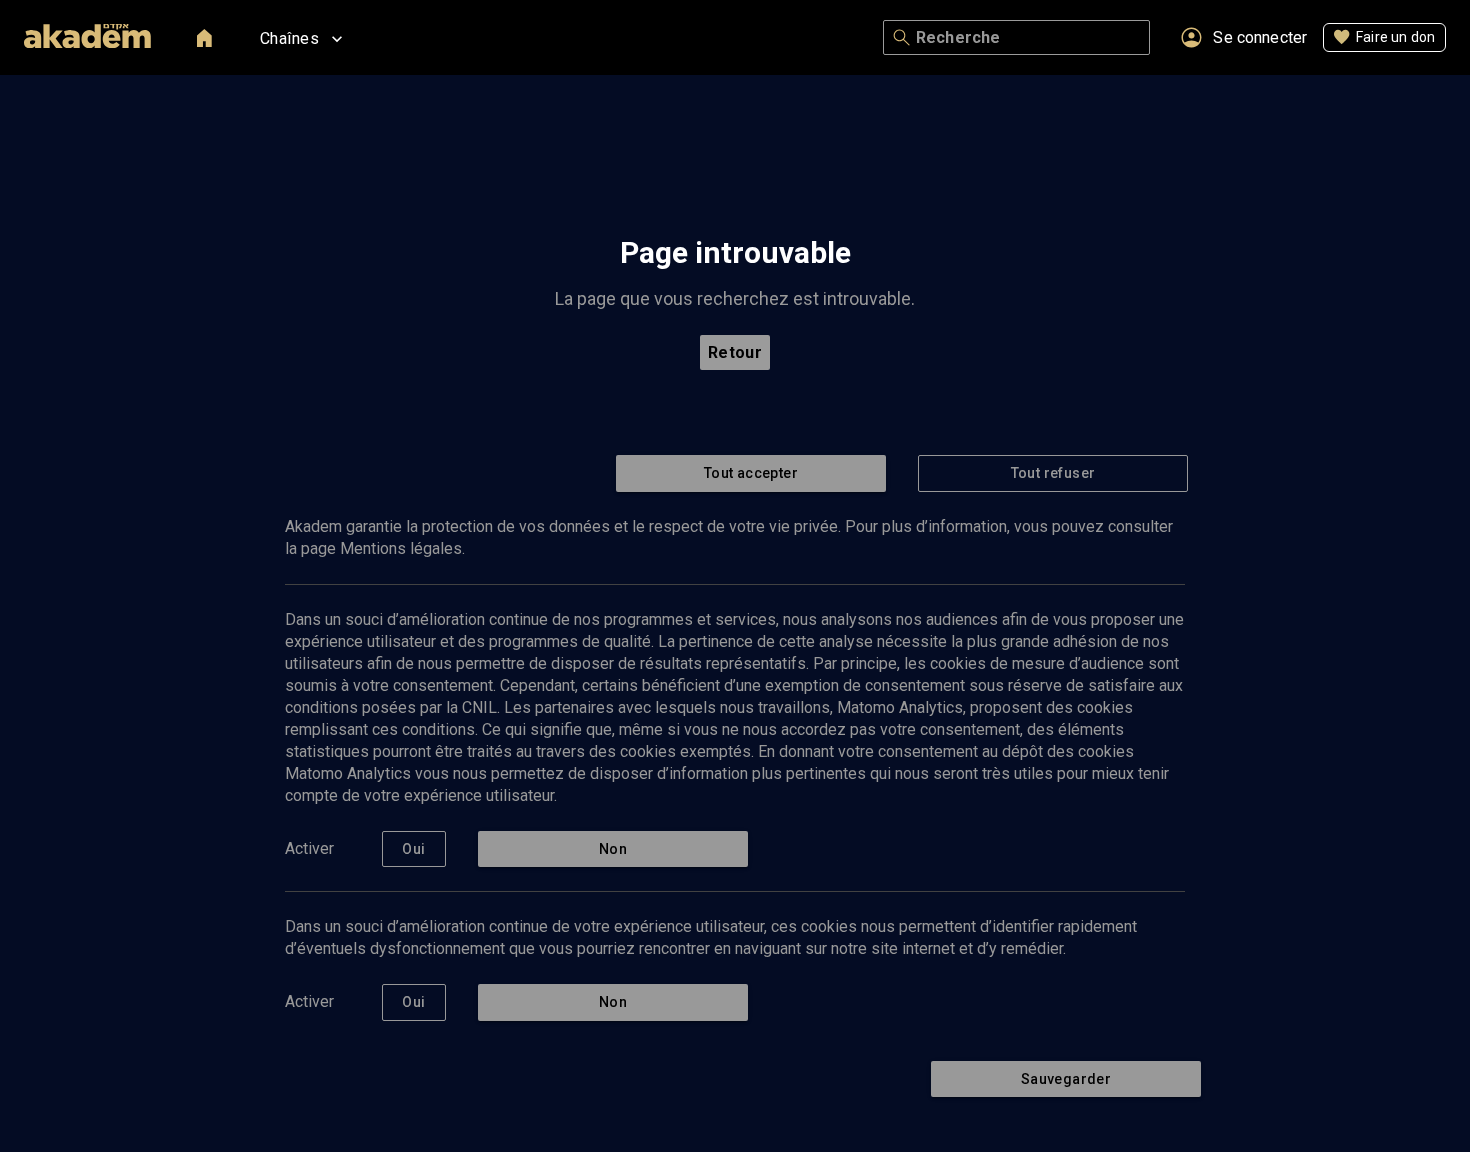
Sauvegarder (1066, 1079)
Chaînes (289, 38)
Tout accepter (751, 473)
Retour (735, 352)
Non (613, 849)
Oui (413, 849)
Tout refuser (1053, 473)
